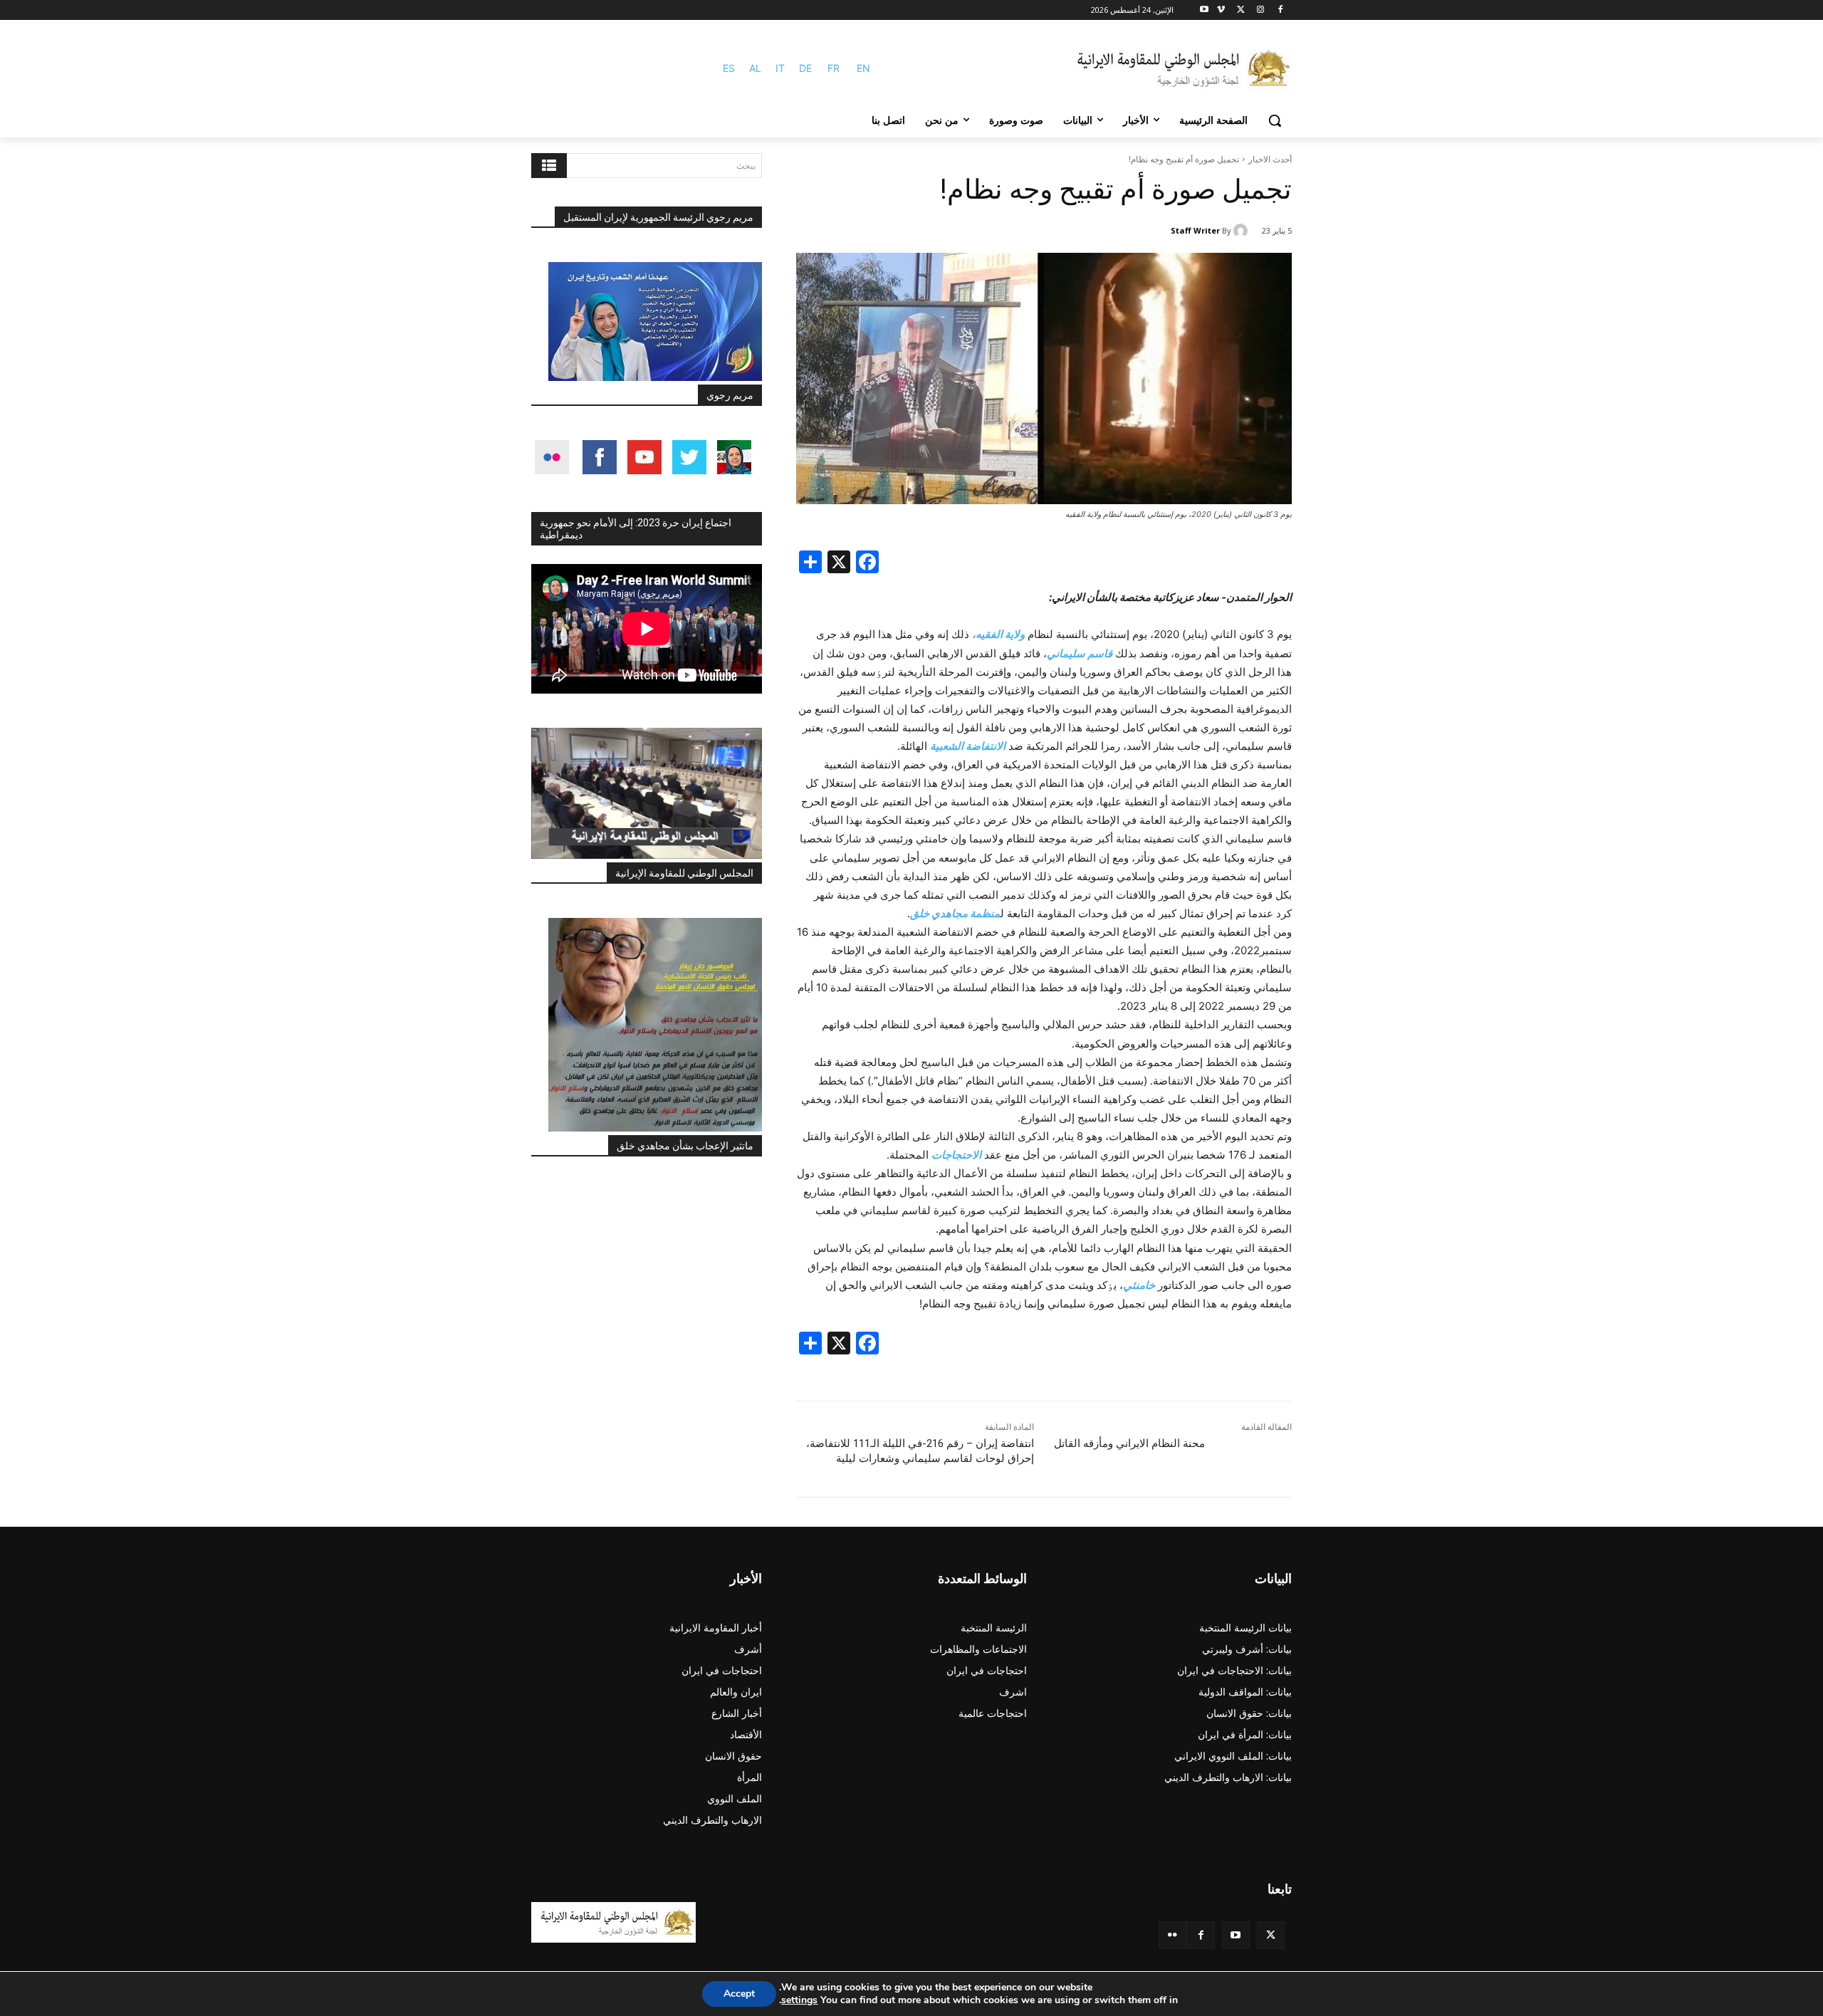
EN (863, 68)
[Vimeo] (1221, 10)
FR (834, 68)
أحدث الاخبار (1270, 159)
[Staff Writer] (1243, 231)
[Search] (549, 166)
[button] (1275, 120)
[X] (1241, 10)
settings (799, 2000)
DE (805, 68)
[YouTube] (1236, 1935)
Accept (739, 1994)
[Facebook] (1280, 10)
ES (729, 68)
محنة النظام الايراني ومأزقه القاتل (1129, 1443)
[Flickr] (1172, 1935)
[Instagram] (1260, 10)
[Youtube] (1205, 10)
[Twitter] (1271, 1935)
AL (755, 68)
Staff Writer (1195, 230)
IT (780, 68)
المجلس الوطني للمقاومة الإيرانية (684, 873)
